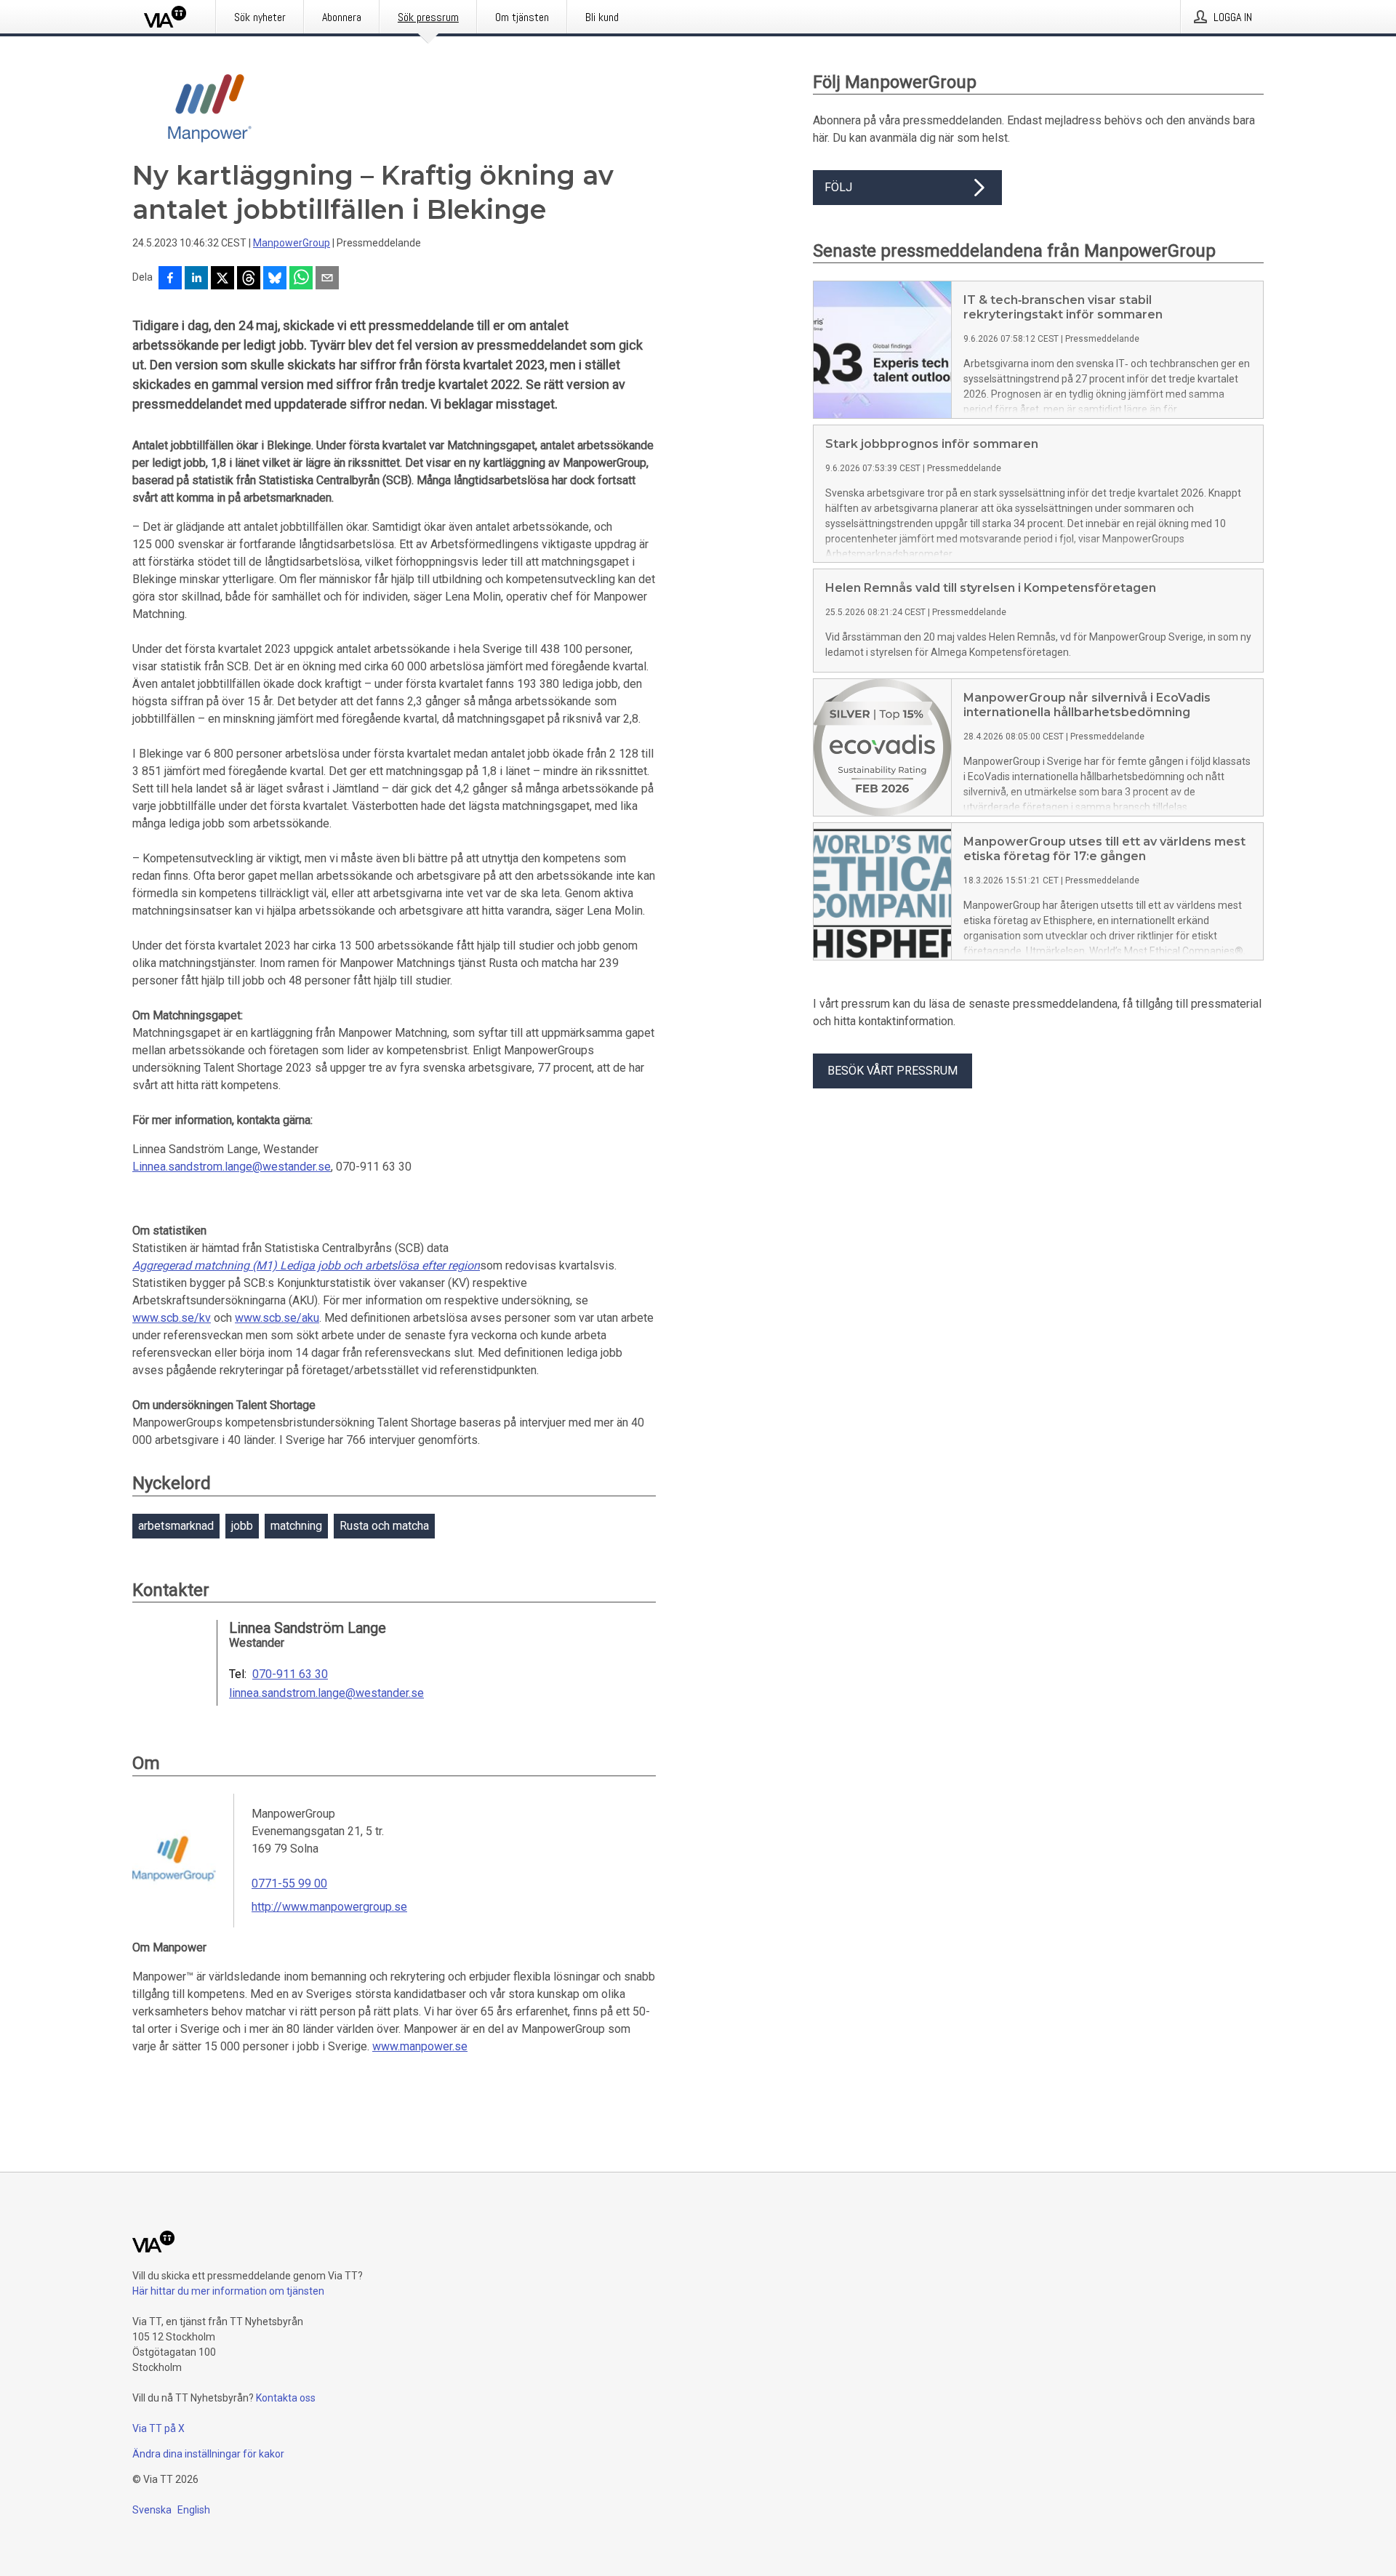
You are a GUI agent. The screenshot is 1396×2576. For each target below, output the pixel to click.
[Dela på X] (222, 279)
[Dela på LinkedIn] (196, 279)
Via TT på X (159, 2428)
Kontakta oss (286, 2398)
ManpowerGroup (292, 243)
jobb (242, 1526)
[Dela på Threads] (249, 279)
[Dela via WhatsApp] (301, 279)
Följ (838, 187)
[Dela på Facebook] (170, 279)
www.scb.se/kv (172, 1318)
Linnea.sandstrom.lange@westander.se (232, 1167)
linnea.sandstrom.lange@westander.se (326, 1693)
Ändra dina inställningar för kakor (208, 2454)
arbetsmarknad (176, 1526)
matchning (296, 1526)
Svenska (152, 2510)
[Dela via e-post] (327, 279)
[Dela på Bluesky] (275, 279)
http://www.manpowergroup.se (329, 1907)
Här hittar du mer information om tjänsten (228, 2291)
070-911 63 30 (290, 1674)
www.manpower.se (420, 2046)
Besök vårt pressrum (892, 1071)
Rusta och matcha (384, 1526)
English (194, 2510)
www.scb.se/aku (277, 1318)
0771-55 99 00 (289, 1883)
